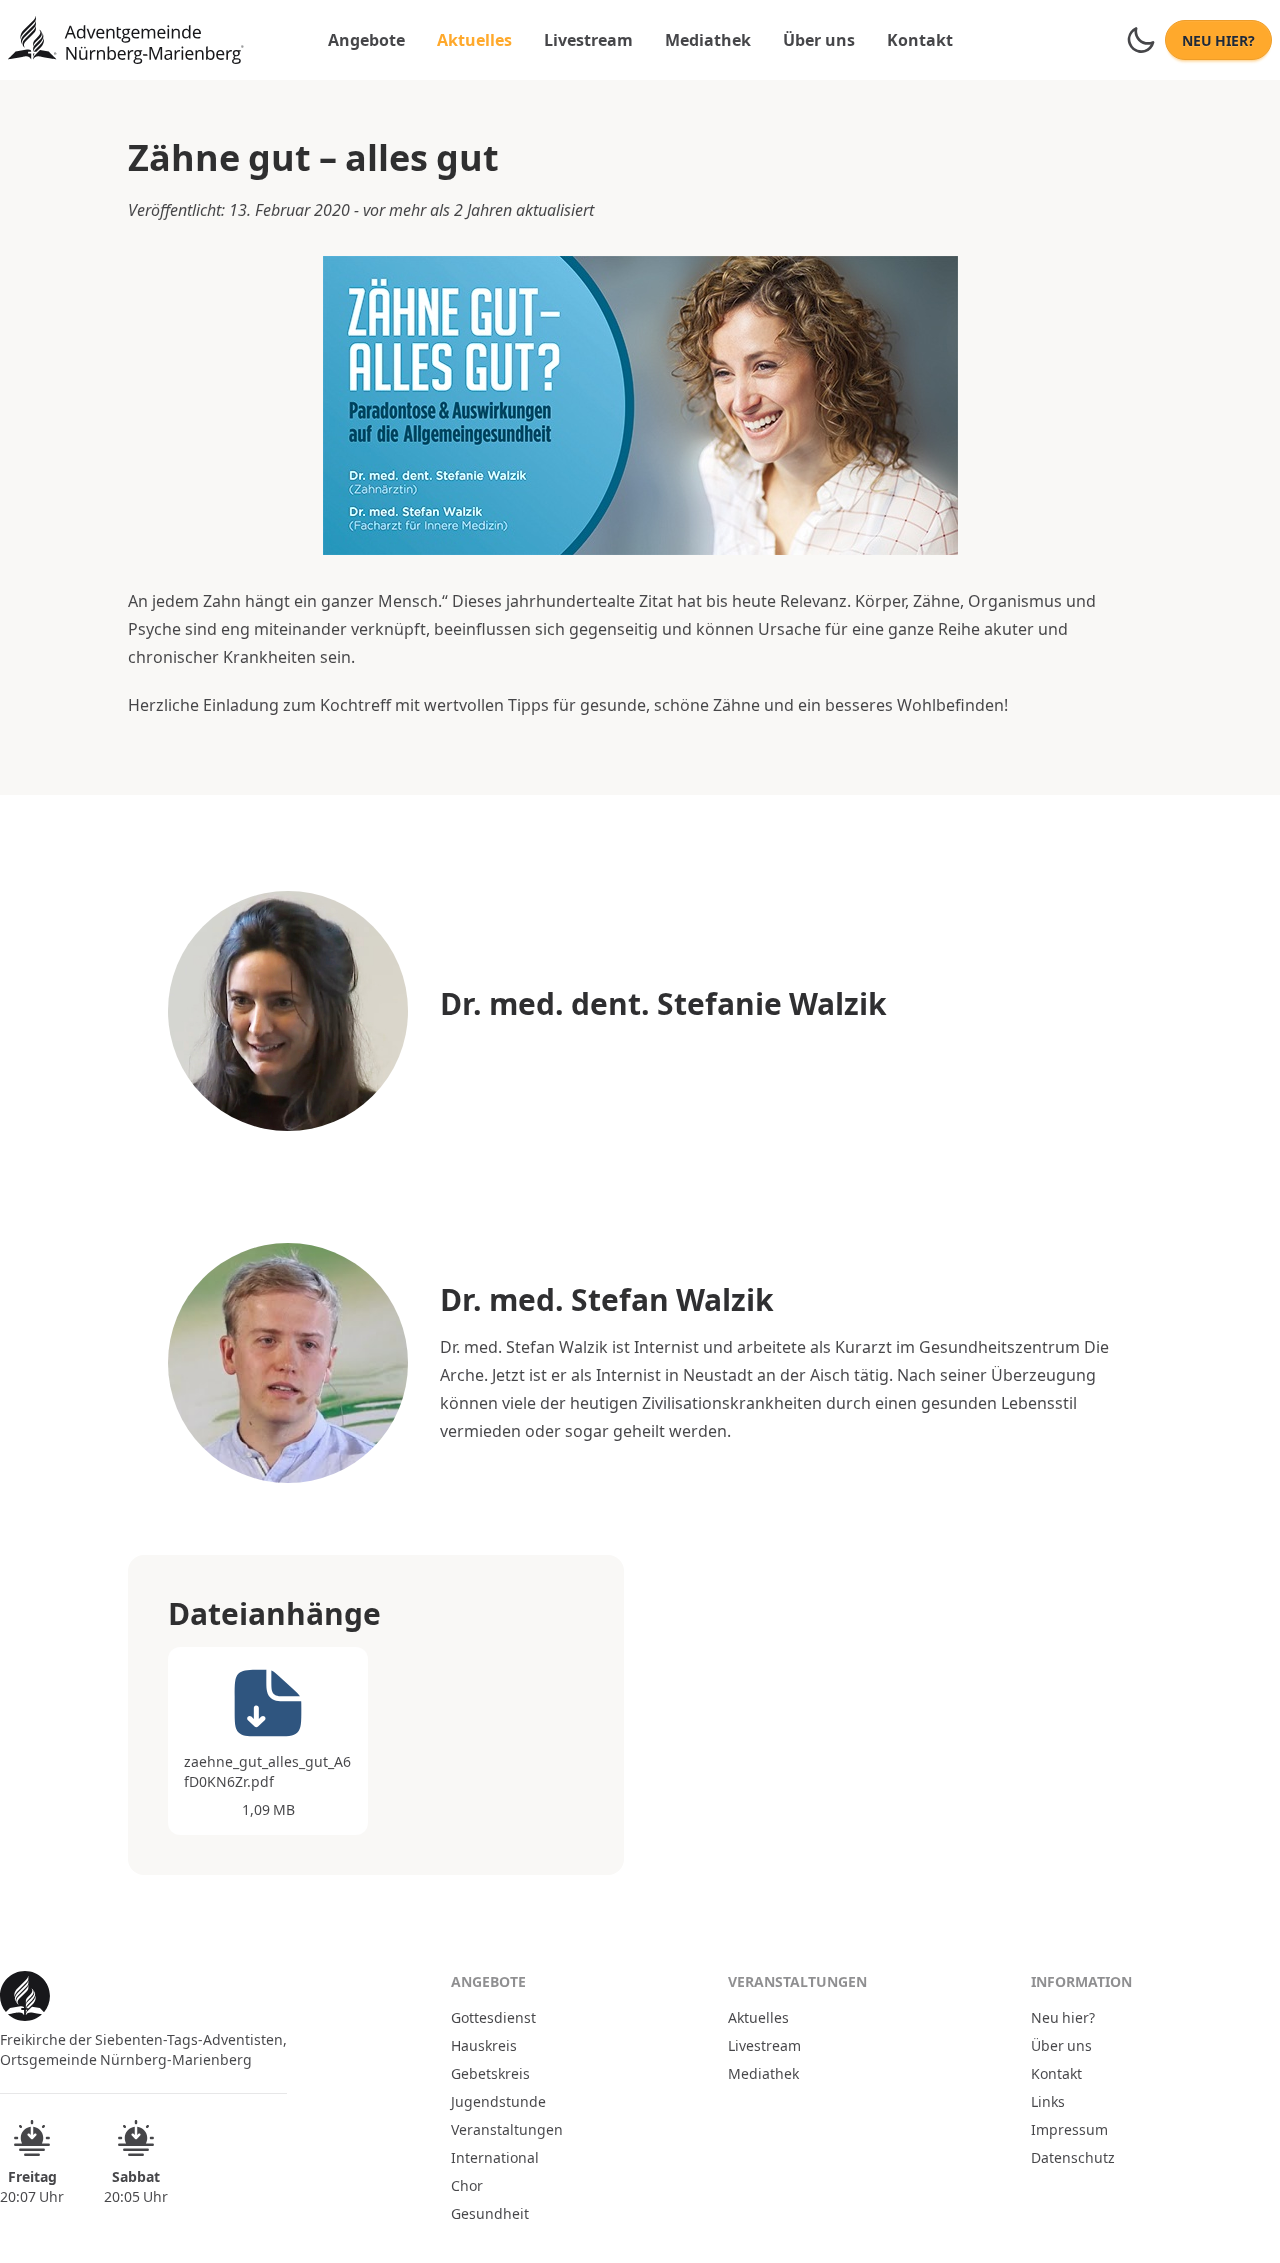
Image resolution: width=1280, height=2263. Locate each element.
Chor (467, 2185)
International (495, 2157)
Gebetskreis (490, 2073)
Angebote (366, 39)
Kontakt (920, 39)
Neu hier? (1063, 2017)
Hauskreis (484, 2045)
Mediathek (708, 39)
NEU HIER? (1218, 40)
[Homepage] (126, 40)
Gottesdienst (493, 2017)
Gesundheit (490, 2213)
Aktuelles (474, 39)
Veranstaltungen (507, 2129)
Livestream (588, 39)
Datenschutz (1073, 2157)
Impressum (1069, 2129)
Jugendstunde (498, 2101)
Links (1048, 2101)
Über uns (819, 39)
